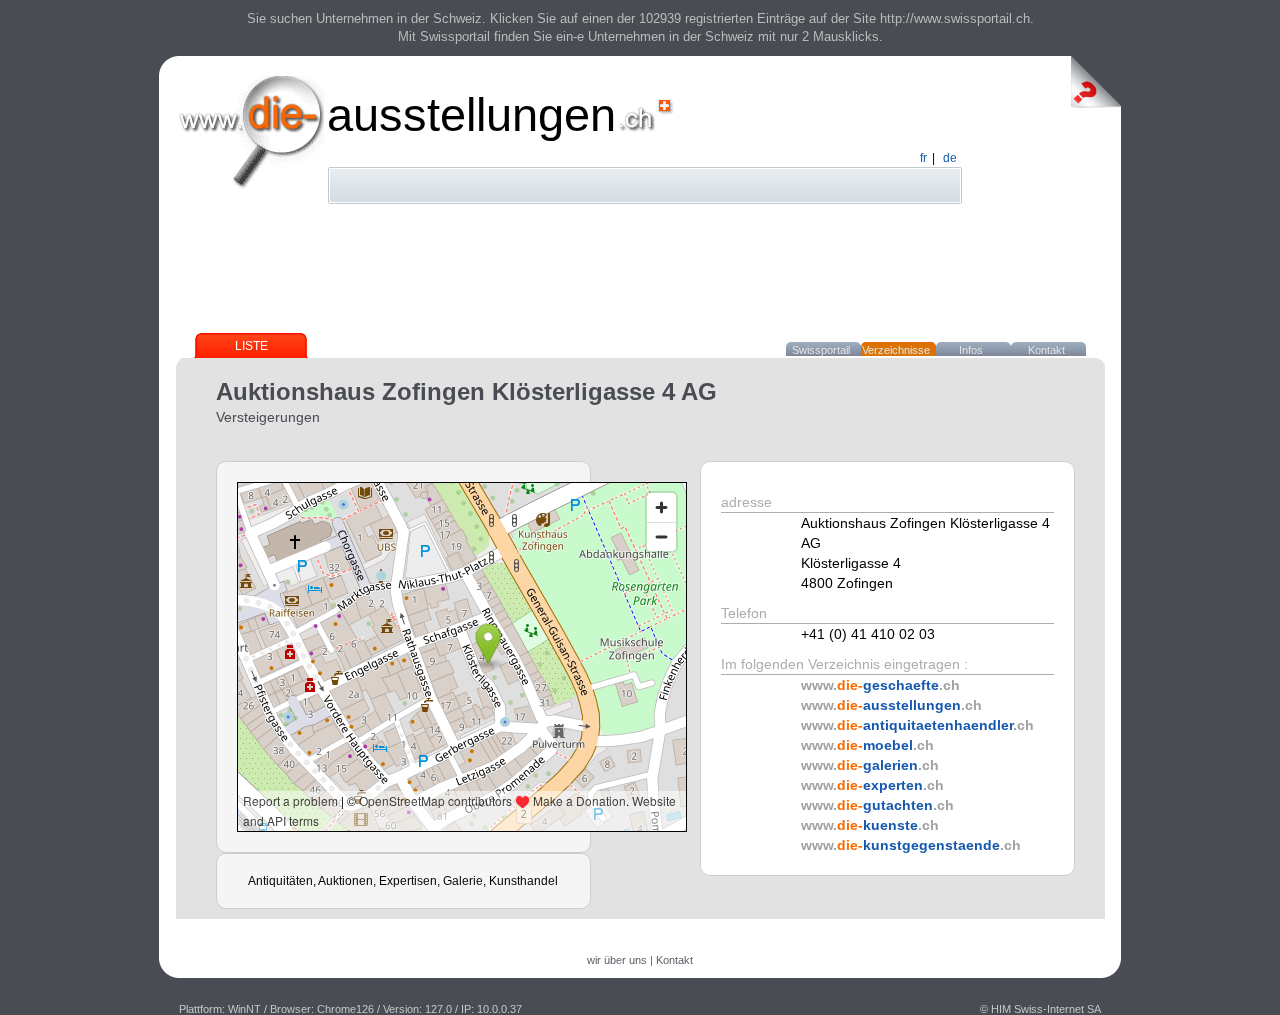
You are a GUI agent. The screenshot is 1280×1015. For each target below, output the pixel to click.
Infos (971, 350)
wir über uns (617, 960)
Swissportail (821, 350)
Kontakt (1046, 350)
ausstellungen (471, 114)
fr (923, 158)
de (950, 158)
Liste (251, 346)
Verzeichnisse (896, 350)
